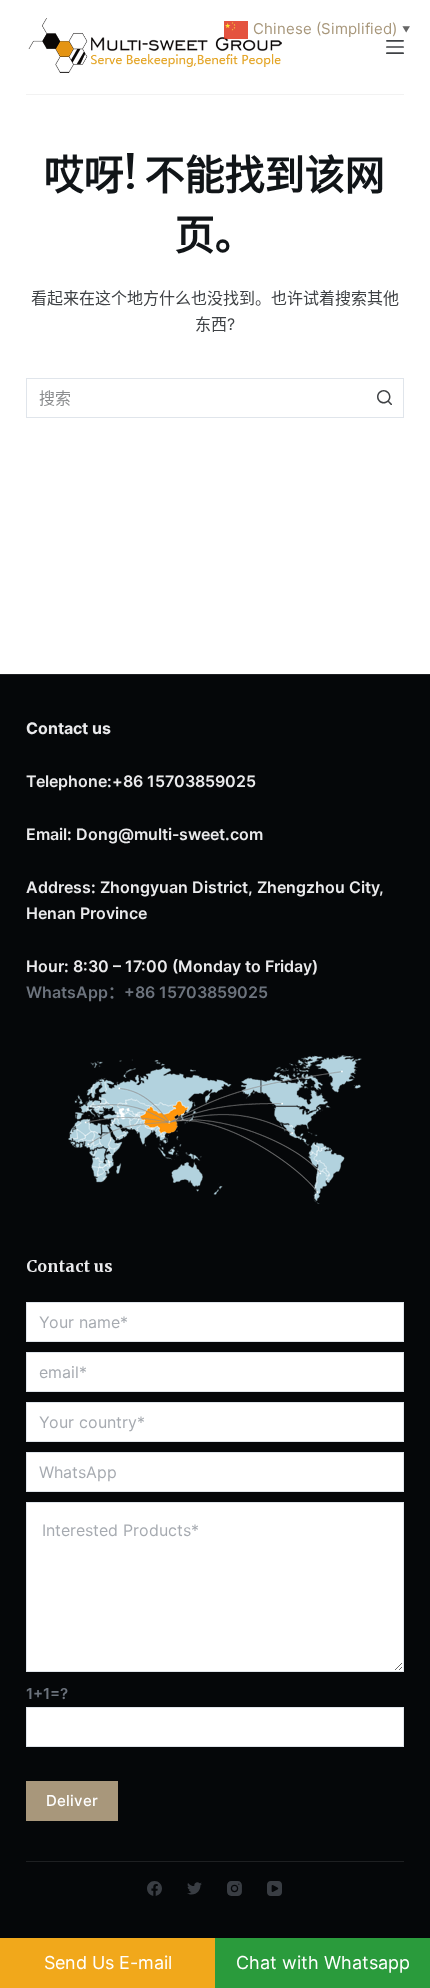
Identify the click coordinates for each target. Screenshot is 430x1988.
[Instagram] (234, 1888)
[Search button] (384, 398)
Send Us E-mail (108, 1962)
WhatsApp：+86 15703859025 (147, 992)
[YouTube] (274, 1888)
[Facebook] (154, 1888)
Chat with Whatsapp (323, 1962)
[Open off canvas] (395, 47)
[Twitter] (194, 1888)
